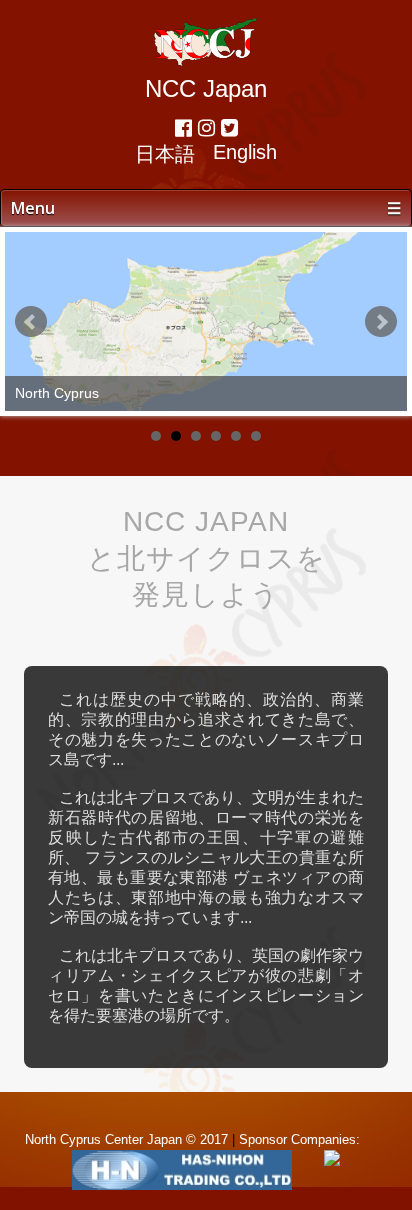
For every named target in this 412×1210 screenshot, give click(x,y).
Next (381, 322)
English (245, 152)
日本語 (165, 154)
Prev (31, 322)
